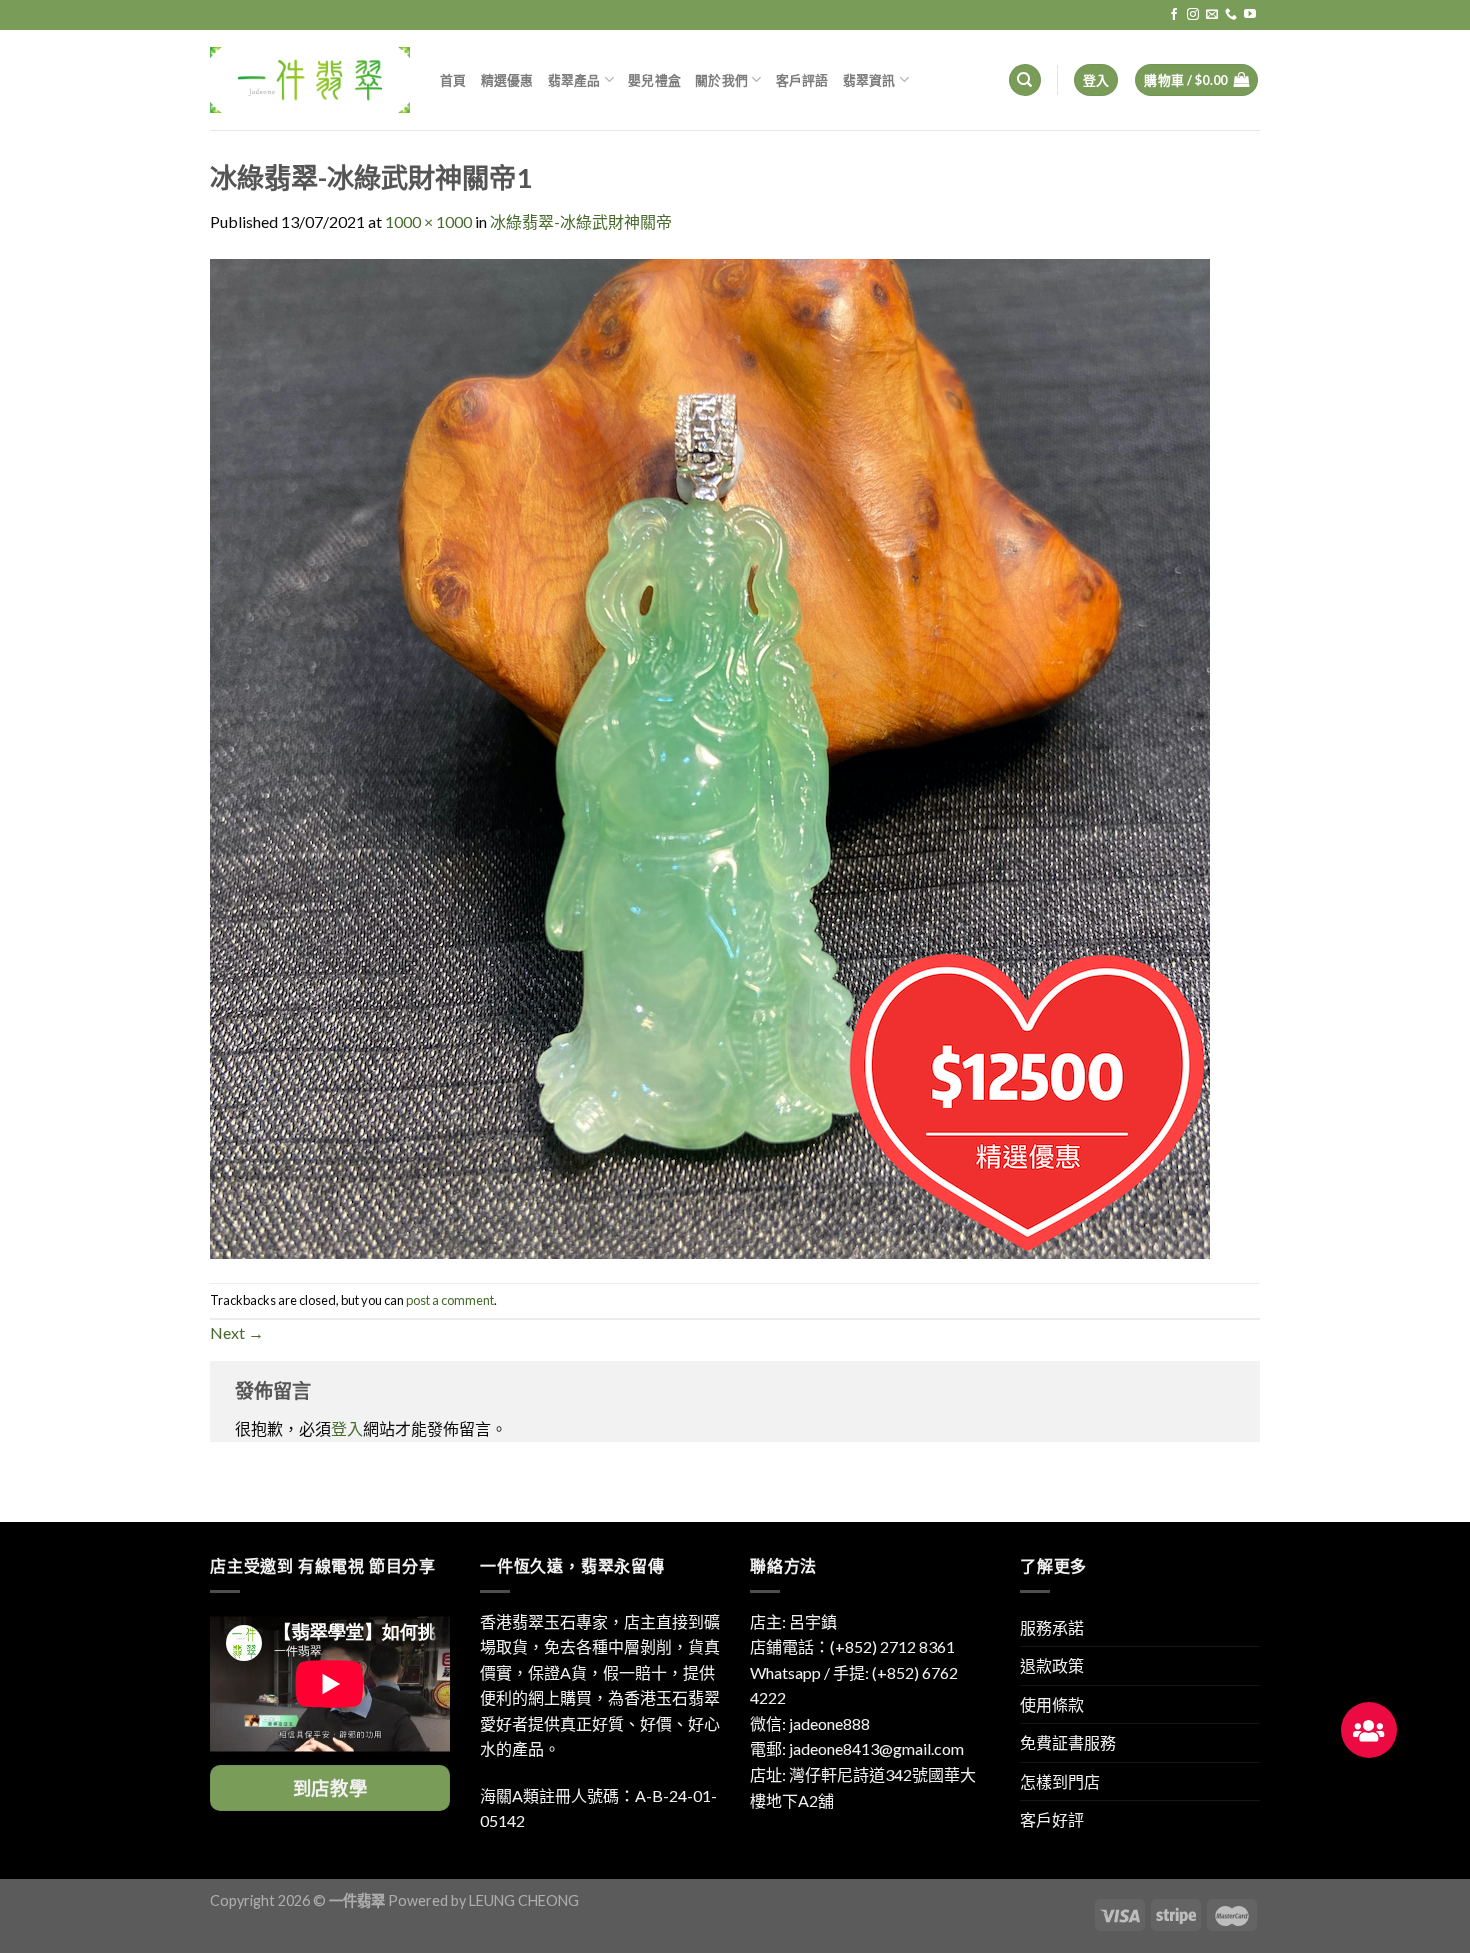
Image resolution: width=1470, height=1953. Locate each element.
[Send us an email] (1212, 15)
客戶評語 (802, 80)
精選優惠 (507, 80)
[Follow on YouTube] (1250, 15)
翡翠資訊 (869, 80)
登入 (347, 1428)
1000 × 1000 (428, 221)
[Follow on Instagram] (1193, 15)
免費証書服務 (1068, 1742)
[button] (1369, 1730)
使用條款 (1052, 1704)
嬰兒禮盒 (654, 80)
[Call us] (1231, 15)
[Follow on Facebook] (1174, 15)
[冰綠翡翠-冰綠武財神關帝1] (710, 756)
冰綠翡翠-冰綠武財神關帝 (581, 221)
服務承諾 (1052, 1627)
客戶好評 (1052, 1819)
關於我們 (721, 80)
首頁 (453, 80)
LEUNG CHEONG (524, 1900)
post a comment (450, 1300)
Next (237, 1332)
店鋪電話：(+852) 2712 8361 (852, 1646)
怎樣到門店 (1060, 1781)
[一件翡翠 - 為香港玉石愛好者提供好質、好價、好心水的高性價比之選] (310, 79)
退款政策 (1052, 1665)
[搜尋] (1025, 80)
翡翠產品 (574, 80)
